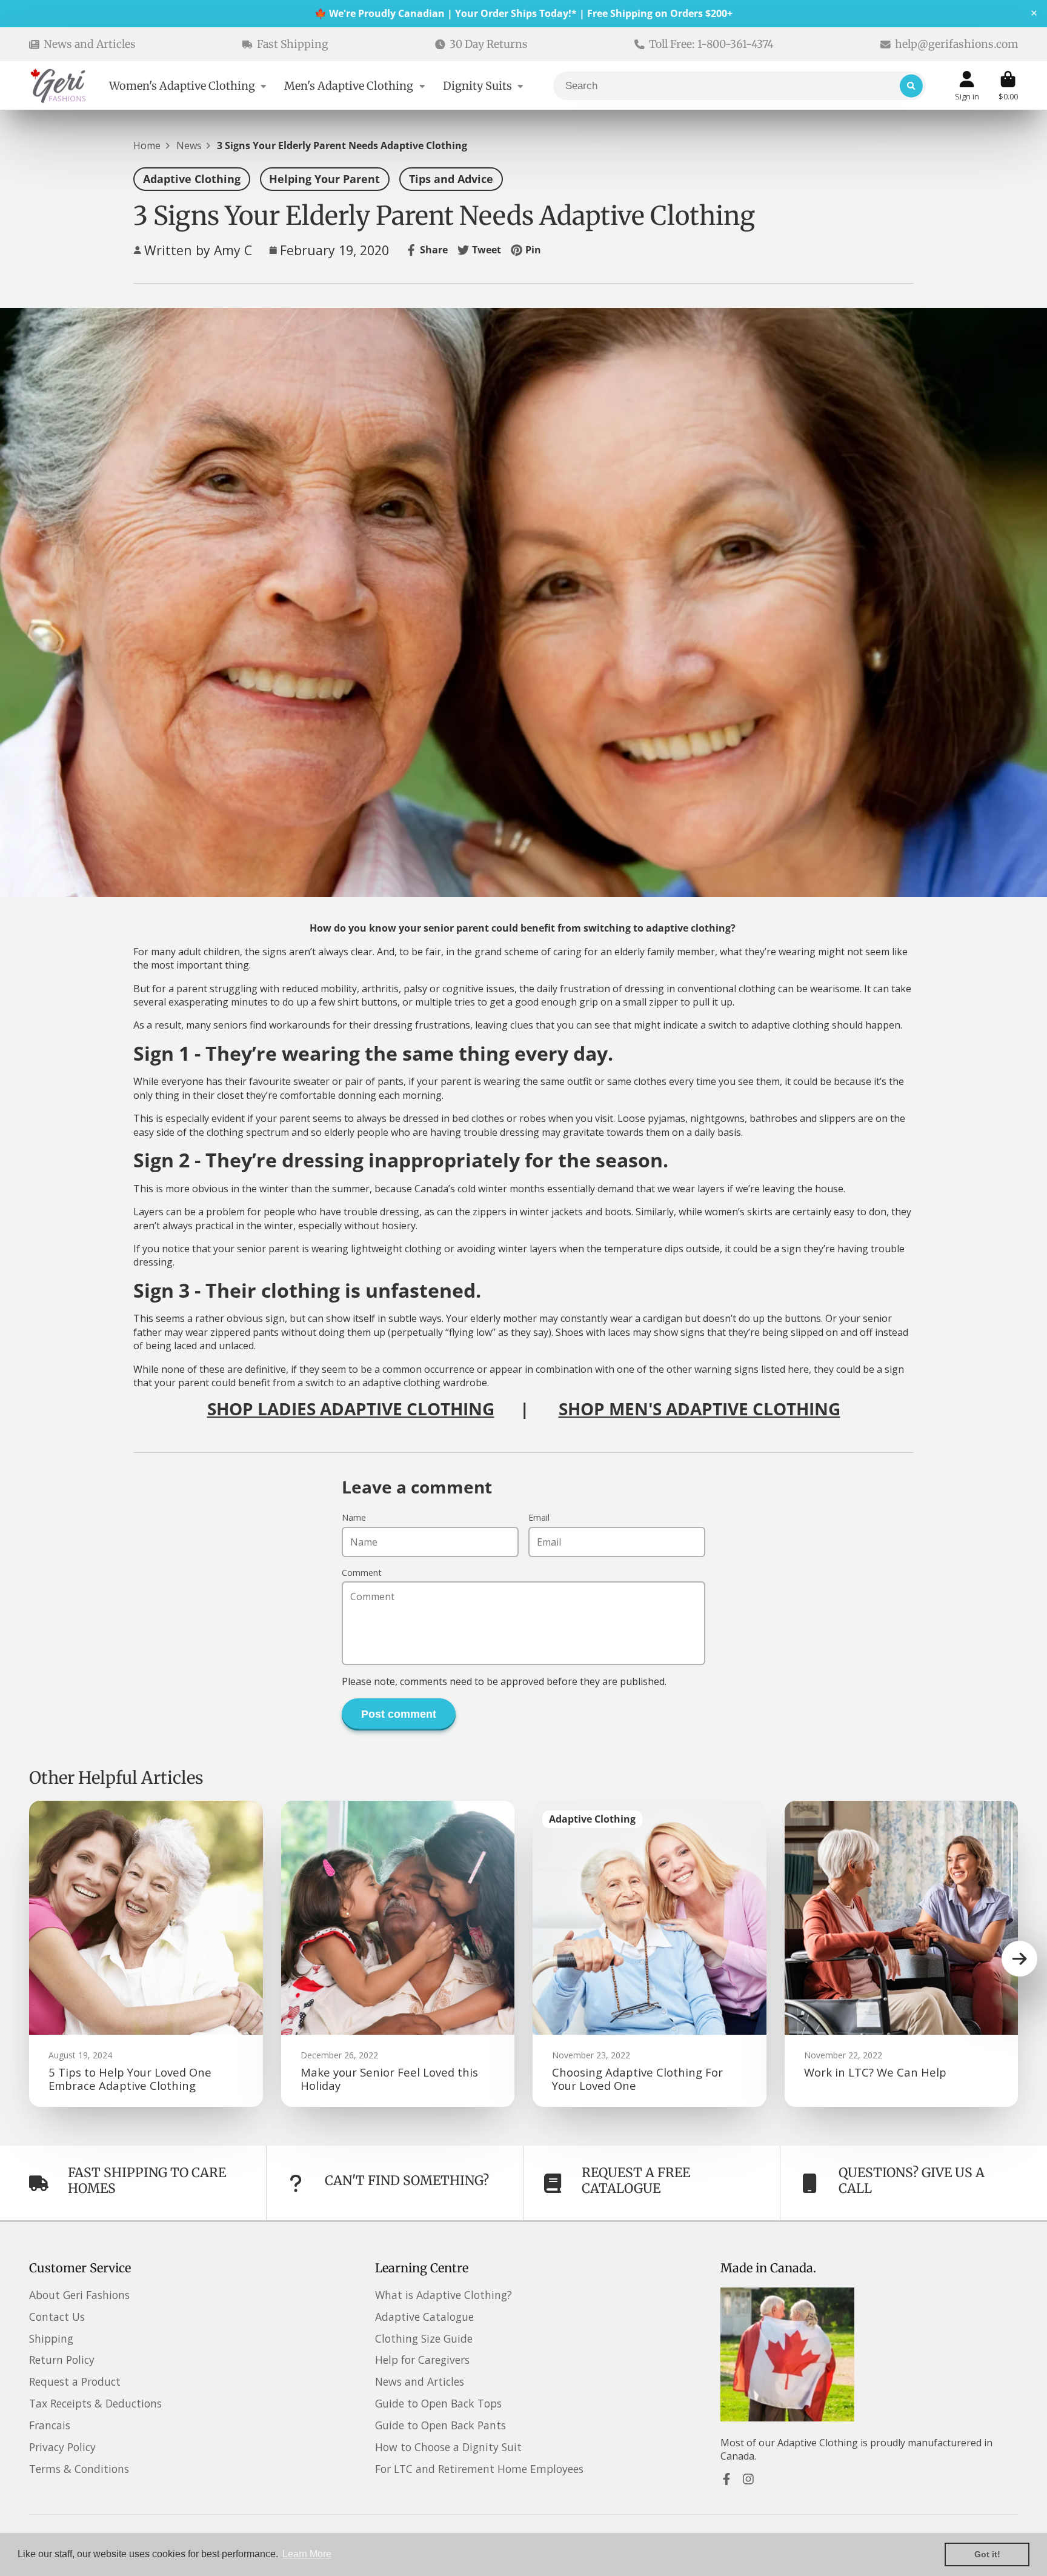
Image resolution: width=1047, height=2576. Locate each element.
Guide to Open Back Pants (440, 2425)
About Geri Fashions (79, 2295)
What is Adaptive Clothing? (444, 2295)
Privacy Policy (62, 2447)
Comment (362, 1573)
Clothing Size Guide (424, 2338)
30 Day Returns (489, 44)
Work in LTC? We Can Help (902, 1954)
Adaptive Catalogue (424, 2317)
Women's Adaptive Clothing (182, 86)
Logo (59, 86)
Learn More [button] (307, 2554)
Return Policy (62, 2360)
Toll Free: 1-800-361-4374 (711, 44)
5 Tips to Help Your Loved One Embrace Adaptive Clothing (146, 1954)
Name (354, 1517)
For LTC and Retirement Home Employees (479, 2469)
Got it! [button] (987, 2554)
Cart (1008, 86)
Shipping (51, 2338)
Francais (50, 2425)
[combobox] (740, 86)
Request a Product (75, 2381)
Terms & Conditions (79, 2469)
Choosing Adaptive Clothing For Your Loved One (650, 1954)
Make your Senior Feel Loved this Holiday (398, 1954)
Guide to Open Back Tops (438, 2403)
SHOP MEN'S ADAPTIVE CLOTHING (700, 1409)
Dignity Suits (477, 86)
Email (539, 1517)
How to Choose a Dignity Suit (448, 2447)
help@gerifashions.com (956, 44)
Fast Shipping (293, 44)
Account (967, 86)
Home (147, 145)
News (189, 145)
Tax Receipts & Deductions (95, 2403)
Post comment (399, 1714)
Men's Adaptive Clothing (349, 86)
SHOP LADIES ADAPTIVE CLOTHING (351, 1409)
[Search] (911, 86)
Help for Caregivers (422, 2360)
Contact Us (57, 2317)
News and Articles (90, 44)
